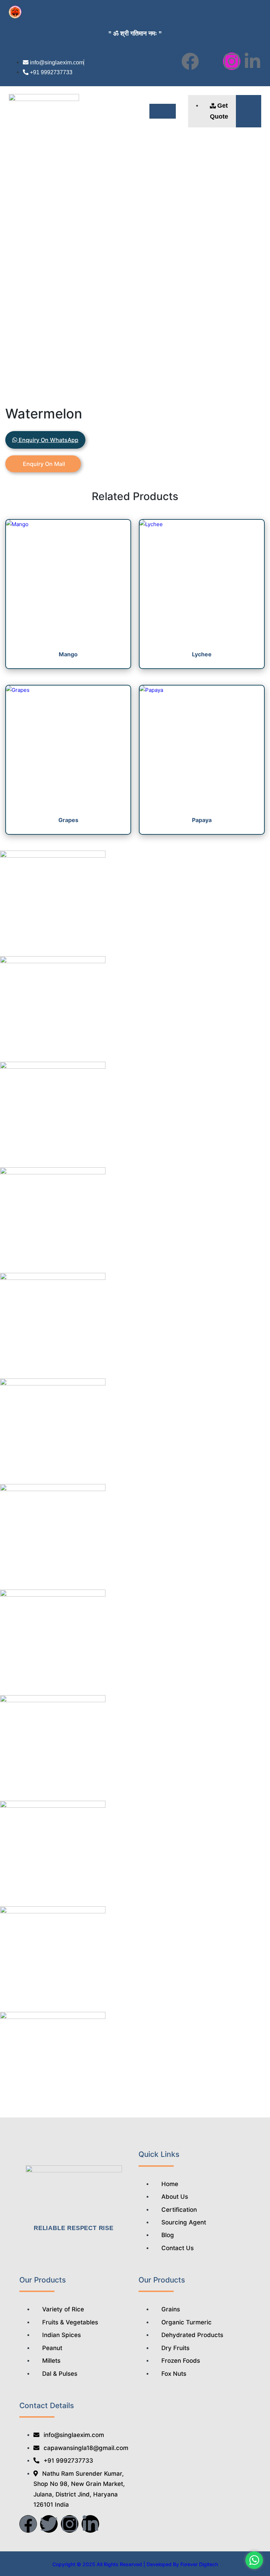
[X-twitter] (211, 61)
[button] (249, 111)
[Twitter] (49, 2524)
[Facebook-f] (190, 61)
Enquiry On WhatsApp (48, 440)
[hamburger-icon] (163, 111)
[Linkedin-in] (252, 61)
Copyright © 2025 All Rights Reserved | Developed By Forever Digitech (135, 2564)
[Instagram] (232, 61)
